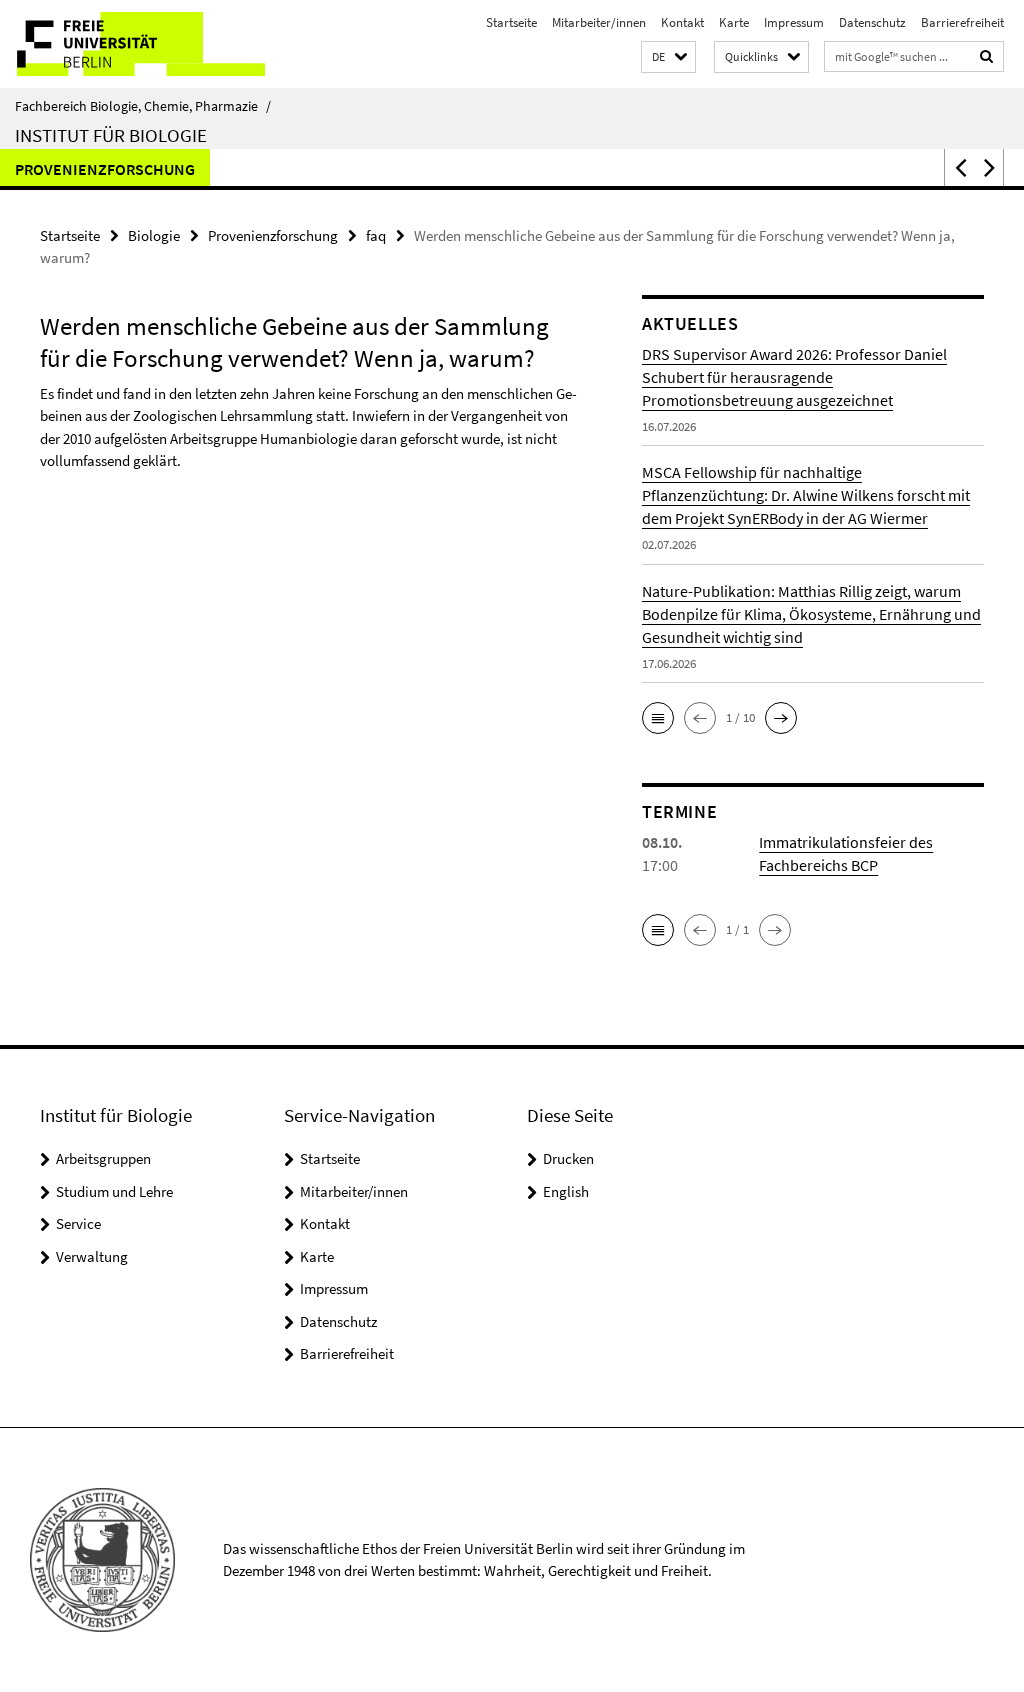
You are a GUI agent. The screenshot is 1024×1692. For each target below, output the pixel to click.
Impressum (794, 22)
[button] (668, 57)
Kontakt (682, 22)
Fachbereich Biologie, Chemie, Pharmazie (143, 106)
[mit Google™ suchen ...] (987, 56)
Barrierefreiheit (962, 22)
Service (78, 1223)
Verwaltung (92, 1256)
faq (376, 235)
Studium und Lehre (114, 1191)
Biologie (154, 235)
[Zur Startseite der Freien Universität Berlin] (132, 44)
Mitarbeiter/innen (599, 22)
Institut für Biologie (111, 135)
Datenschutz (872, 22)
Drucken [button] (568, 1158)
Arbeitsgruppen (103, 1158)
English (566, 1191)
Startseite (511, 22)
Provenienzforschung (105, 169)
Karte (734, 22)
